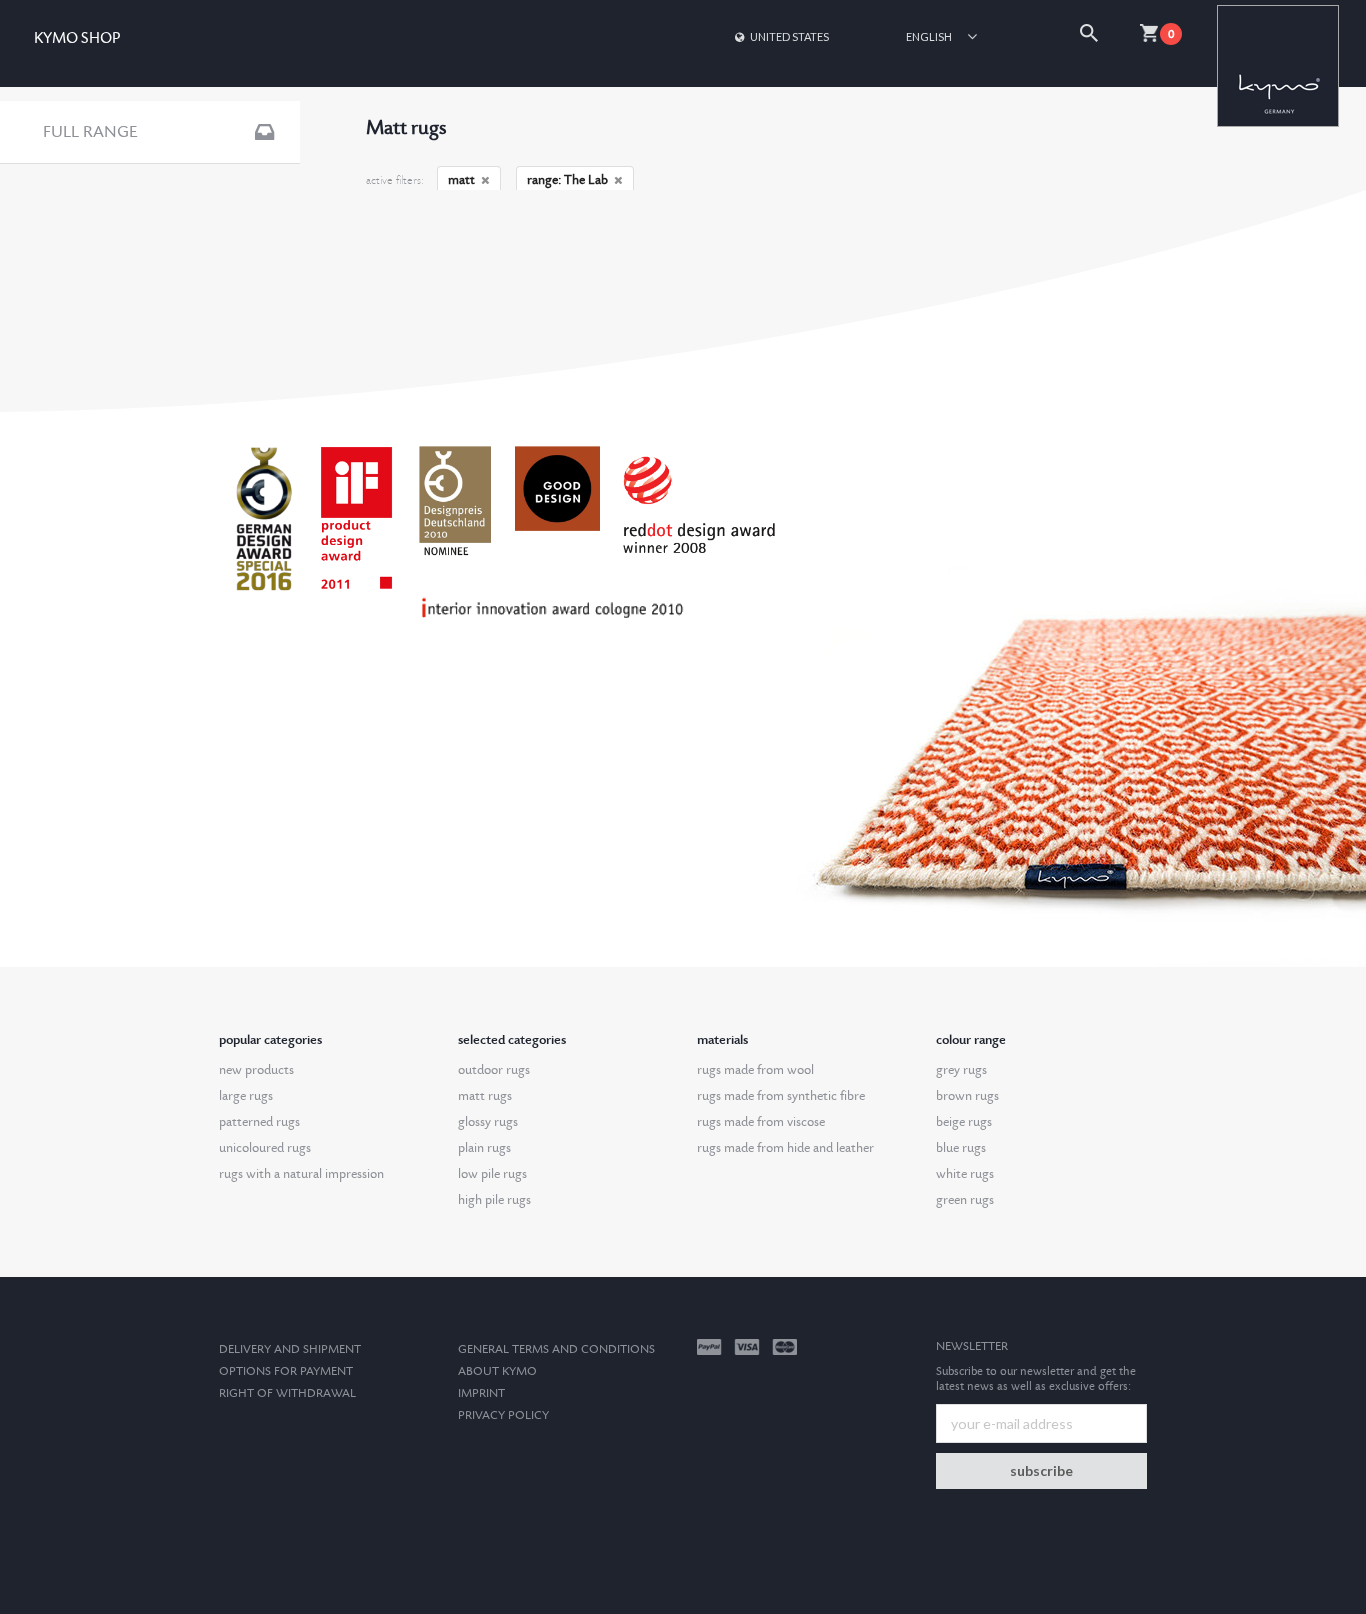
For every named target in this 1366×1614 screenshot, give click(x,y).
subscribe (1041, 1470)
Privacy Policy (503, 1415)
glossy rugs (488, 1122)
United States (789, 36)
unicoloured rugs (265, 1148)
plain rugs (484, 1148)
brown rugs (967, 1096)
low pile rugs (492, 1174)
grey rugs (961, 1070)
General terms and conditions (556, 1349)
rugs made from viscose (761, 1122)
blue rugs (961, 1148)
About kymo (497, 1371)
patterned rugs (259, 1122)
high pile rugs (494, 1200)
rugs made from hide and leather (785, 1148)
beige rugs (964, 1122)
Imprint (481, 1393)
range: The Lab (567, 180)
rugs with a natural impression (301, 1174)
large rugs (246, 1096)
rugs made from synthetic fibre (781, 1096)
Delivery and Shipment (290, 1349)
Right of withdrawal (287, 1393)
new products (256, 1070)
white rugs (965, 1174)
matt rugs (485, 1096)
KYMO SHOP (77, 38)
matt (461, 180)
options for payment (286, 1371)
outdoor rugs (494, 1070)
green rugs (965, 1200)
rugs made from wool (755, 1070)
